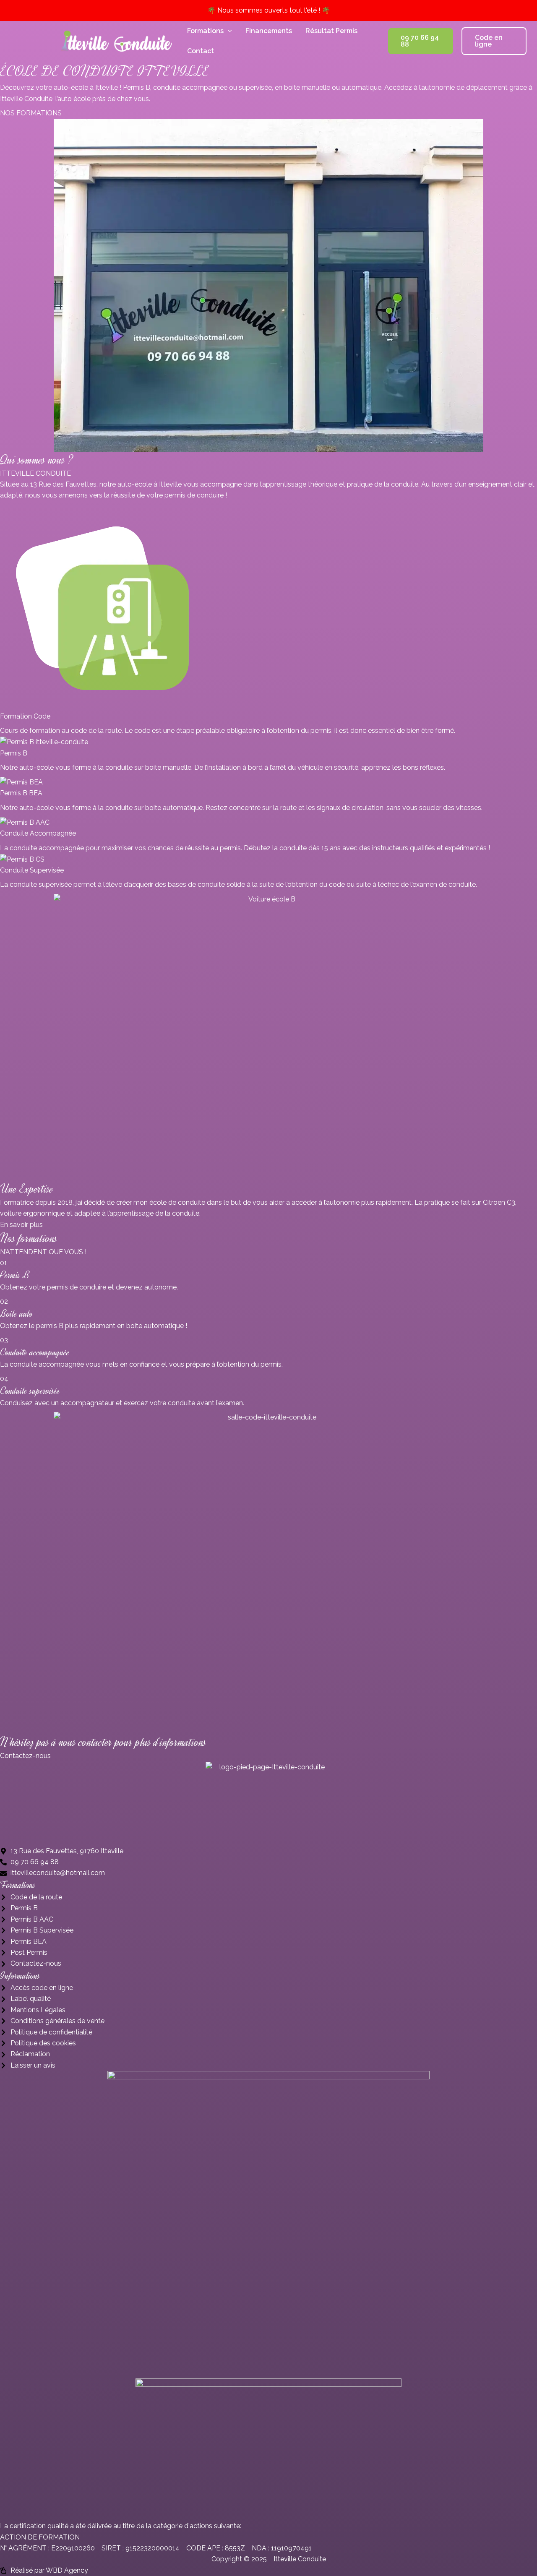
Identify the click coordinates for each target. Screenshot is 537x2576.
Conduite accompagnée (35, 1352)
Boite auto (16, 1314)
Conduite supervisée (30, 1391)
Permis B (15, 1275)
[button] (228, 31)
